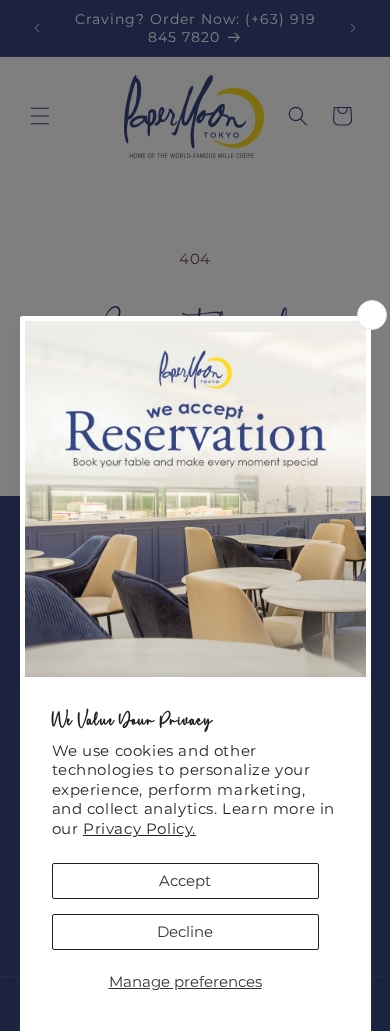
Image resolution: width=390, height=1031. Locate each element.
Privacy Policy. (139, 828)
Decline (185, 931)
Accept (185, 880)
